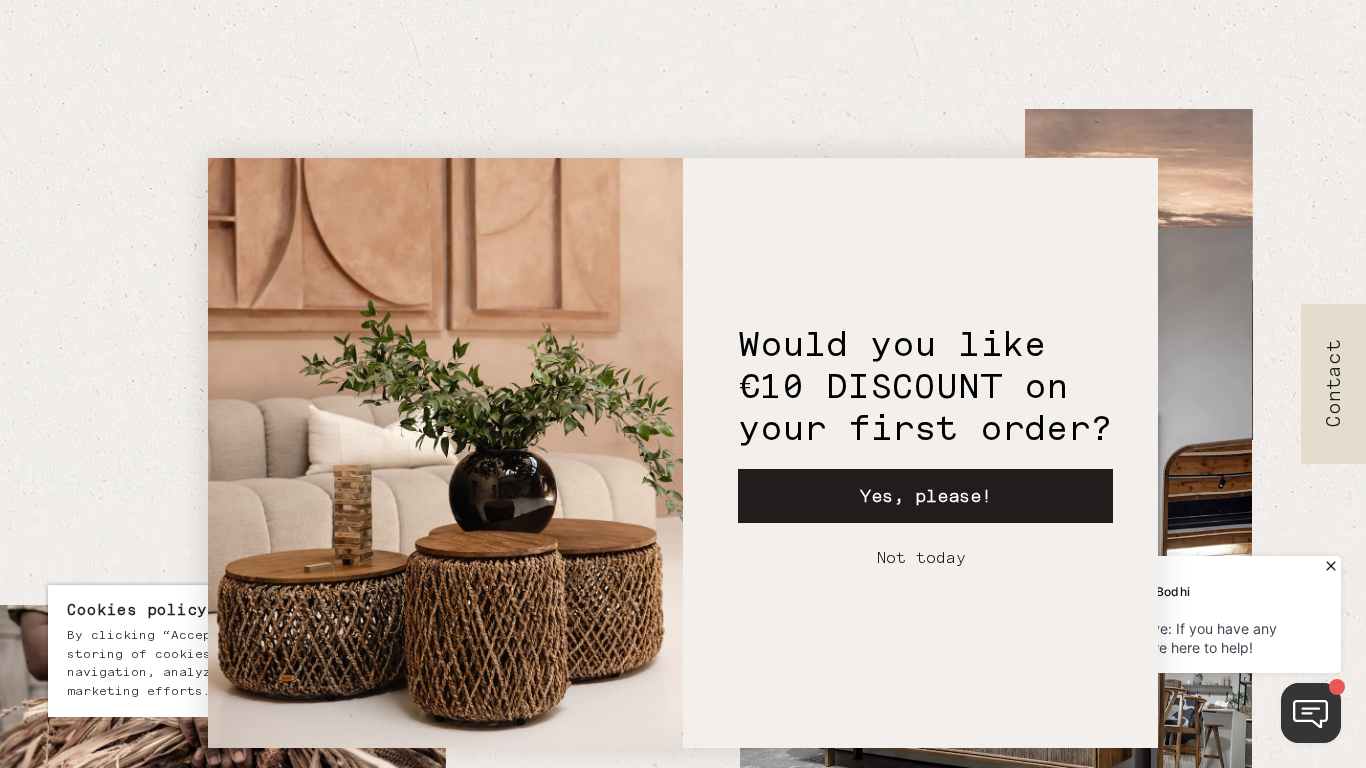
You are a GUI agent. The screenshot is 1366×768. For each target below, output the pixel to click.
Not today (921, 557)
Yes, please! (926, 495)
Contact (1334, 384)
